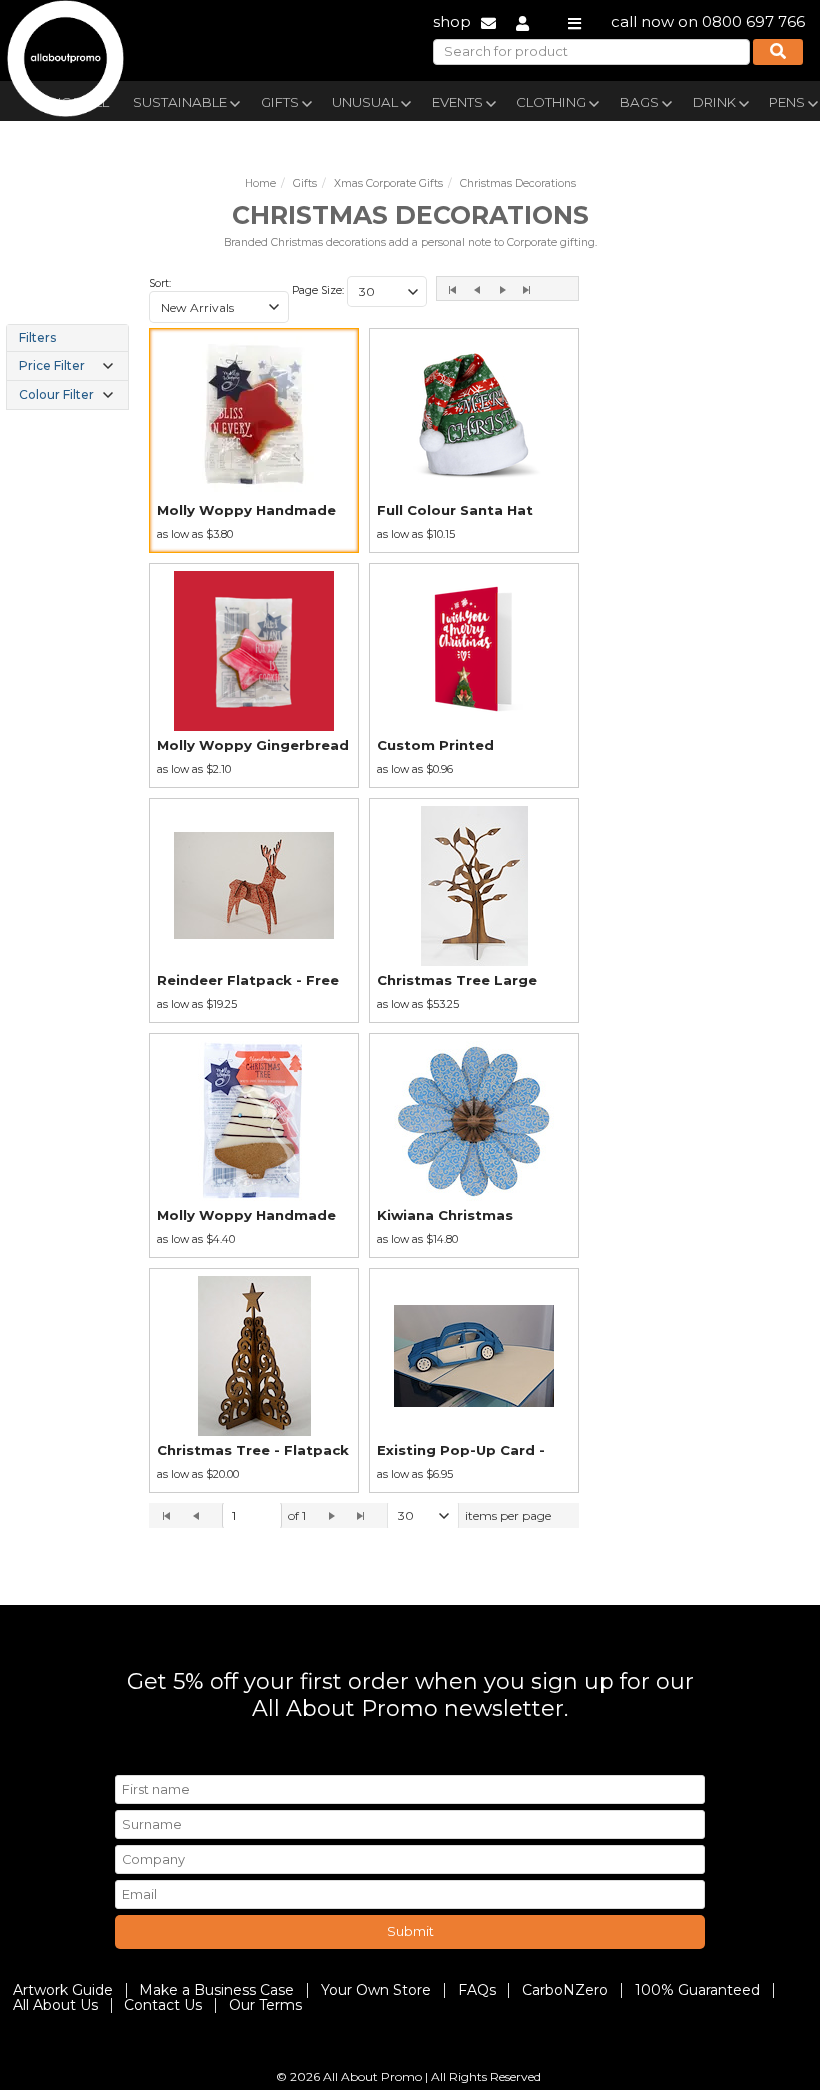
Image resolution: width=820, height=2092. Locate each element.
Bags (639, 102)
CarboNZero (565, 1990)
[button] (274, 307)
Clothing (551, 102)
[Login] (522, 21)
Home (260, 183)
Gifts (280, 102)
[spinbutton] (252, 1516)
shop (452, 21)
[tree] (67, 367)
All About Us (55, 2005)
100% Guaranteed (697, 1990)
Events (457, 102)
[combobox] (219, 307)
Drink (714, 102)
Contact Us (163, 2005)
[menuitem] (185, 100)
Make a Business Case (216, 1990)
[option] (254, 440)
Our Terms (265, 2005)
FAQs (477, 1990)
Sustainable (180, 102)
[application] (364, 1516)
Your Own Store (376, 1990)
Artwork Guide (63, 1990)
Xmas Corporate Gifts (388, 183)
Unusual (365, 102)
